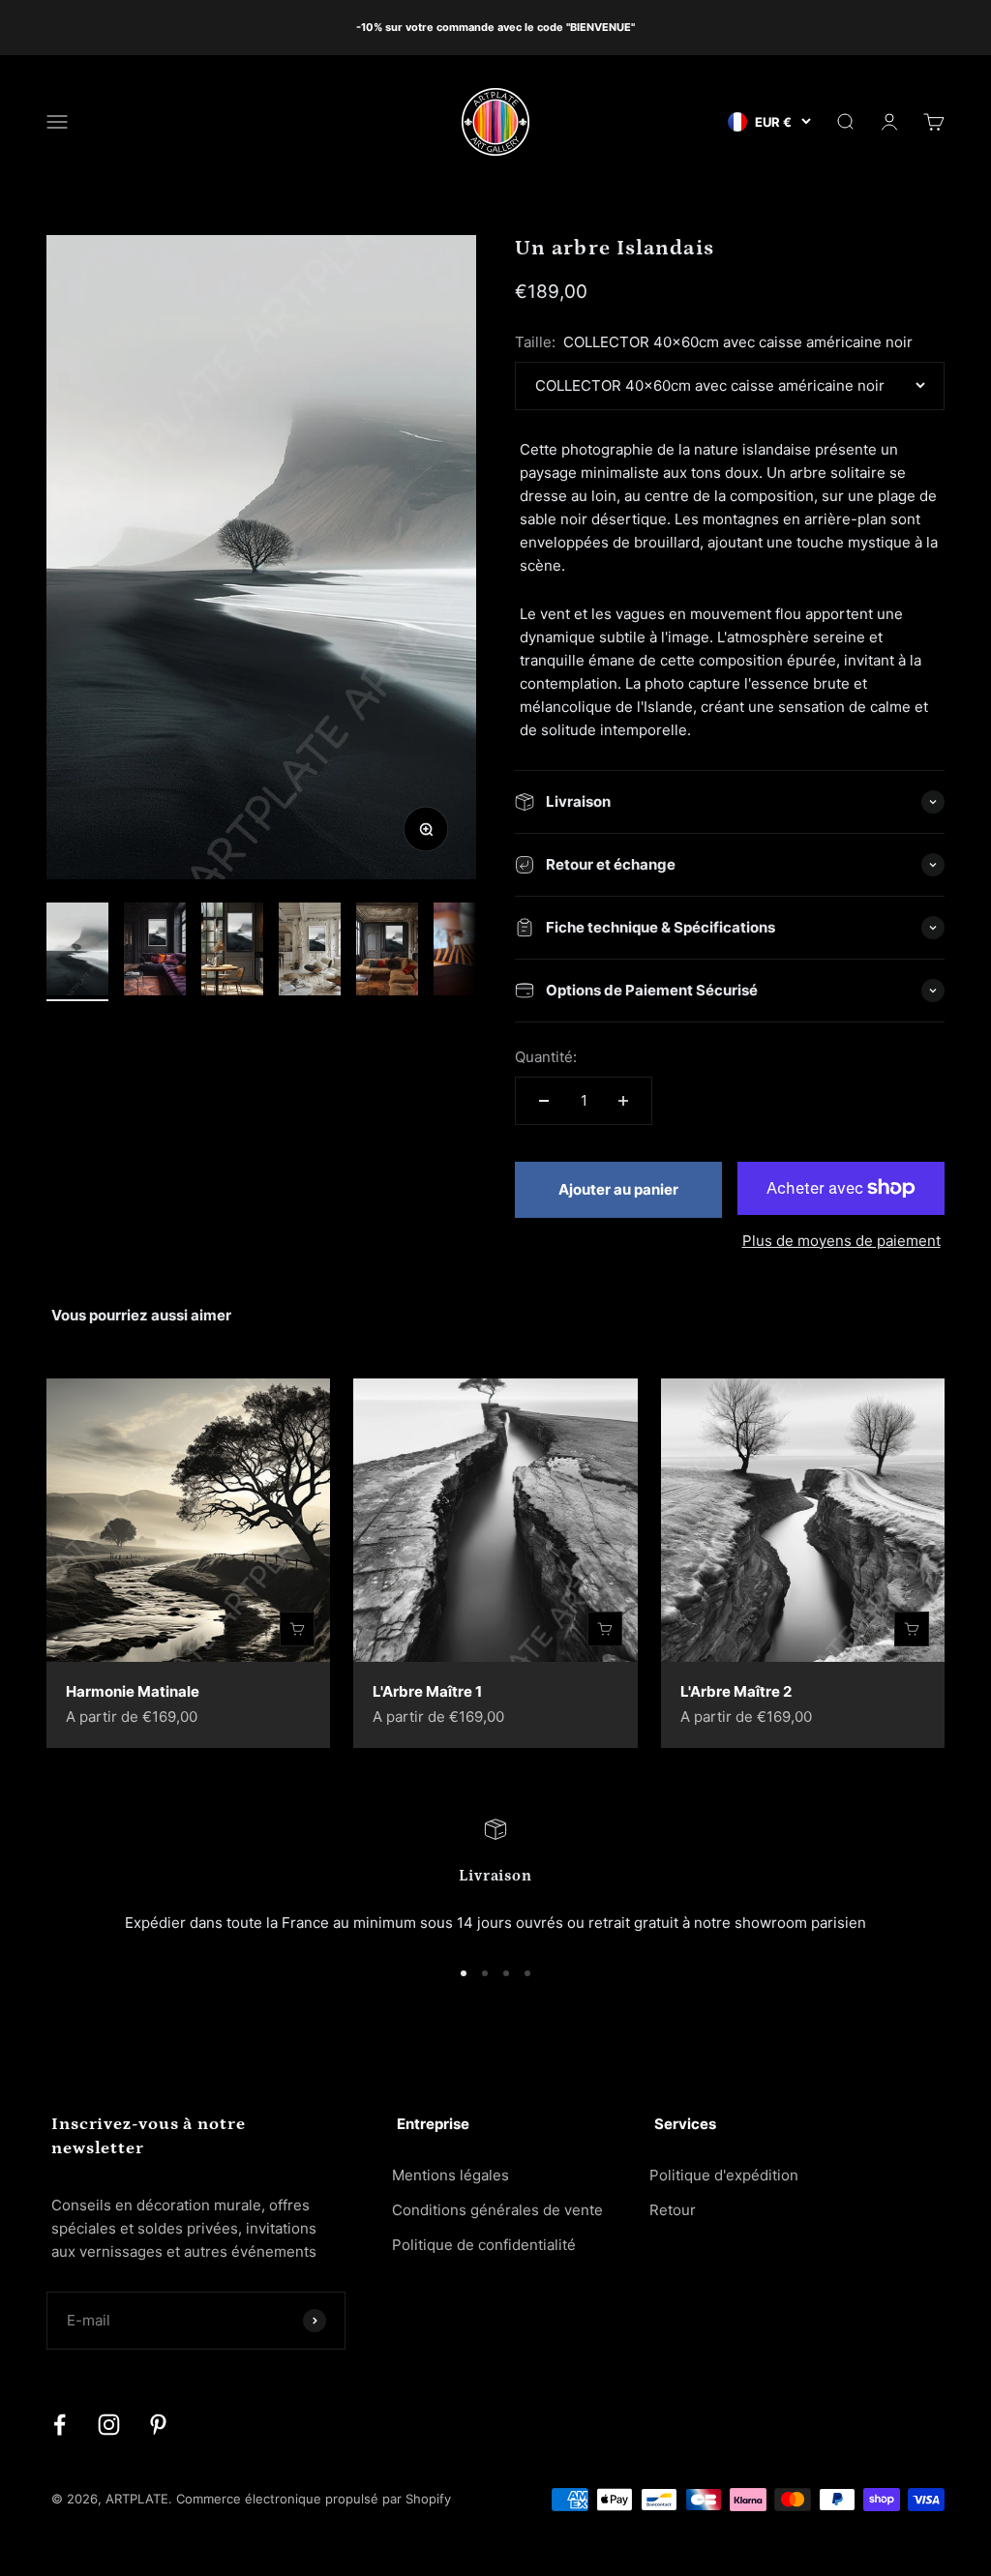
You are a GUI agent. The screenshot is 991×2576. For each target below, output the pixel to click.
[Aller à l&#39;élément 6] (465, 952)
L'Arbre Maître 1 (427, 1691)
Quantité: (546, 1057)
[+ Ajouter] (297, 1629)
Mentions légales (450, 2175)
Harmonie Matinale (133, 1691)
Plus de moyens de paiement (841, 1241)
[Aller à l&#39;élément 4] (310, 952)
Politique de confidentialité (484, 2245)
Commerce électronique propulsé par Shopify (314, 2499)
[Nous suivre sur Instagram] (109, 2425)
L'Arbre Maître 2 (736, 1691)
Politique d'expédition (724, 2175)
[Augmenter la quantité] (623, 1101)
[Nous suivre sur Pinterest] (158, 2425)
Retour (673, 2210)
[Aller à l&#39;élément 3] (232, 952)
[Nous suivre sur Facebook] (60, 2425)
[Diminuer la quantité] (544, 1101)
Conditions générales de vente (497, 2210)
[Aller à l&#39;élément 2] (155, 952)
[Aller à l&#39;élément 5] (387, 952)
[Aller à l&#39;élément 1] (77, 952)
